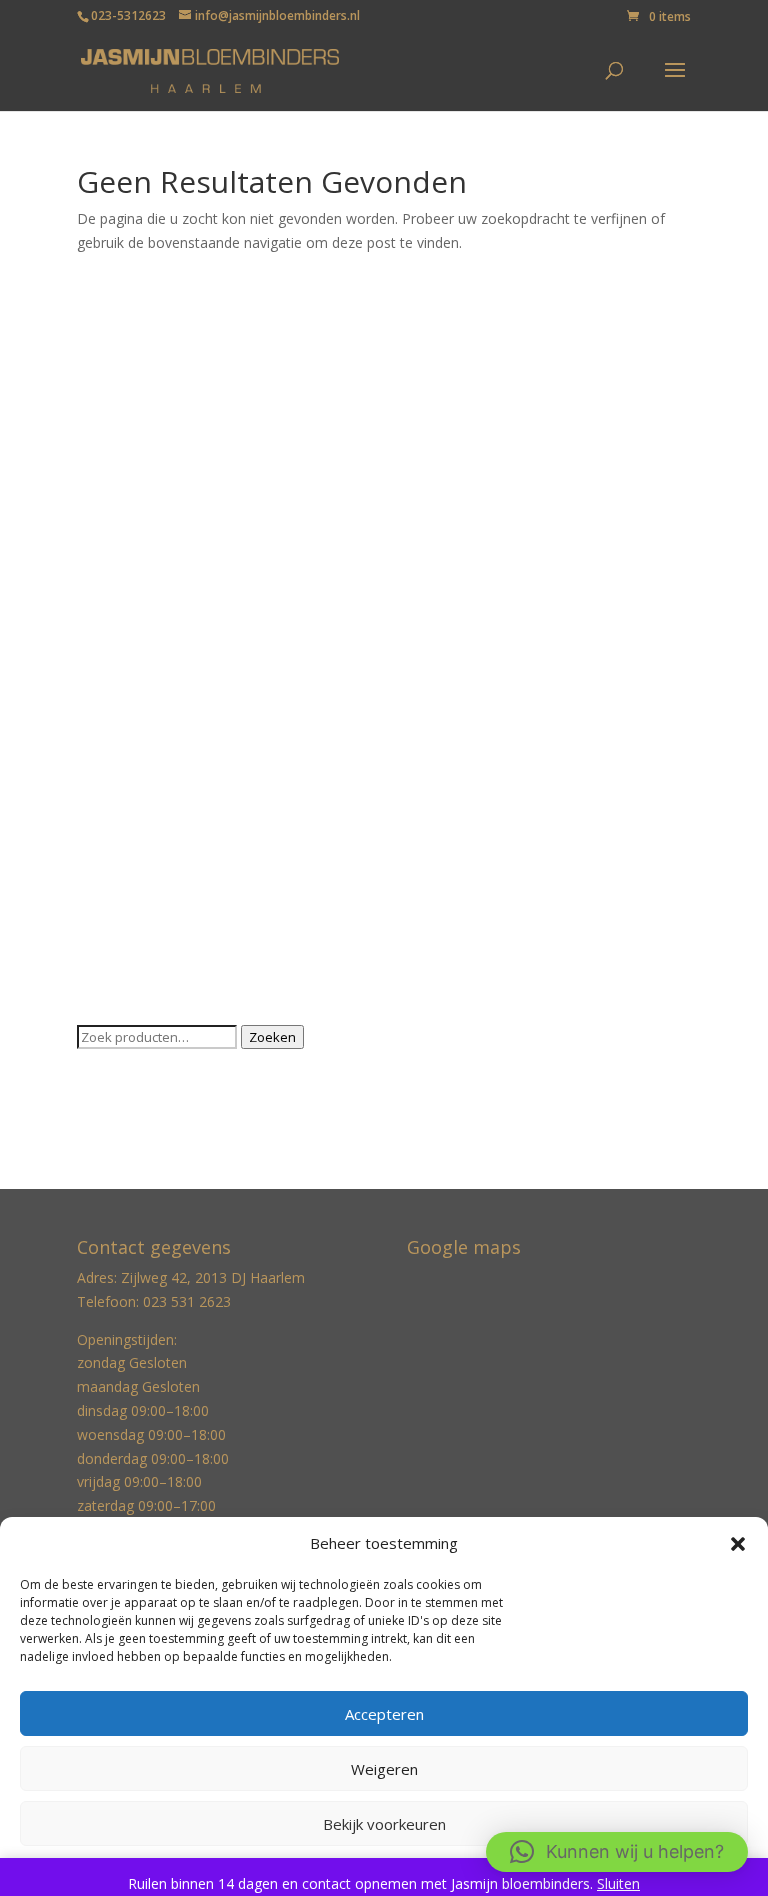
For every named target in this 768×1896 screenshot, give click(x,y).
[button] (738, 1544)
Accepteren (384, 1714)
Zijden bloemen (127, 952)
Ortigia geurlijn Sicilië (143, 767)
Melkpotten (114, 736)
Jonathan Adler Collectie (154, 520)
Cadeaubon (114, 428)
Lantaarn (106, 705)
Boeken (102, 366)
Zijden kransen (124, 982)
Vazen (96, 890)
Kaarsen (103, 551)
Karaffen (104, 644)
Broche (100, 397)
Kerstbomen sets (132, 674)
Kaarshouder (118, 582)
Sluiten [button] (618, 1883)
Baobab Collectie (132, 336)
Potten (99, 798)
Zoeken (272, 1037)
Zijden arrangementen (149, 921)
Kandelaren (113, 613)
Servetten (108, 828)
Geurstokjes (116, 490)
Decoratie (109, 459)
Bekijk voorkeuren (384, 1824)
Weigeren (384, 1769)
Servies (100, 859)
